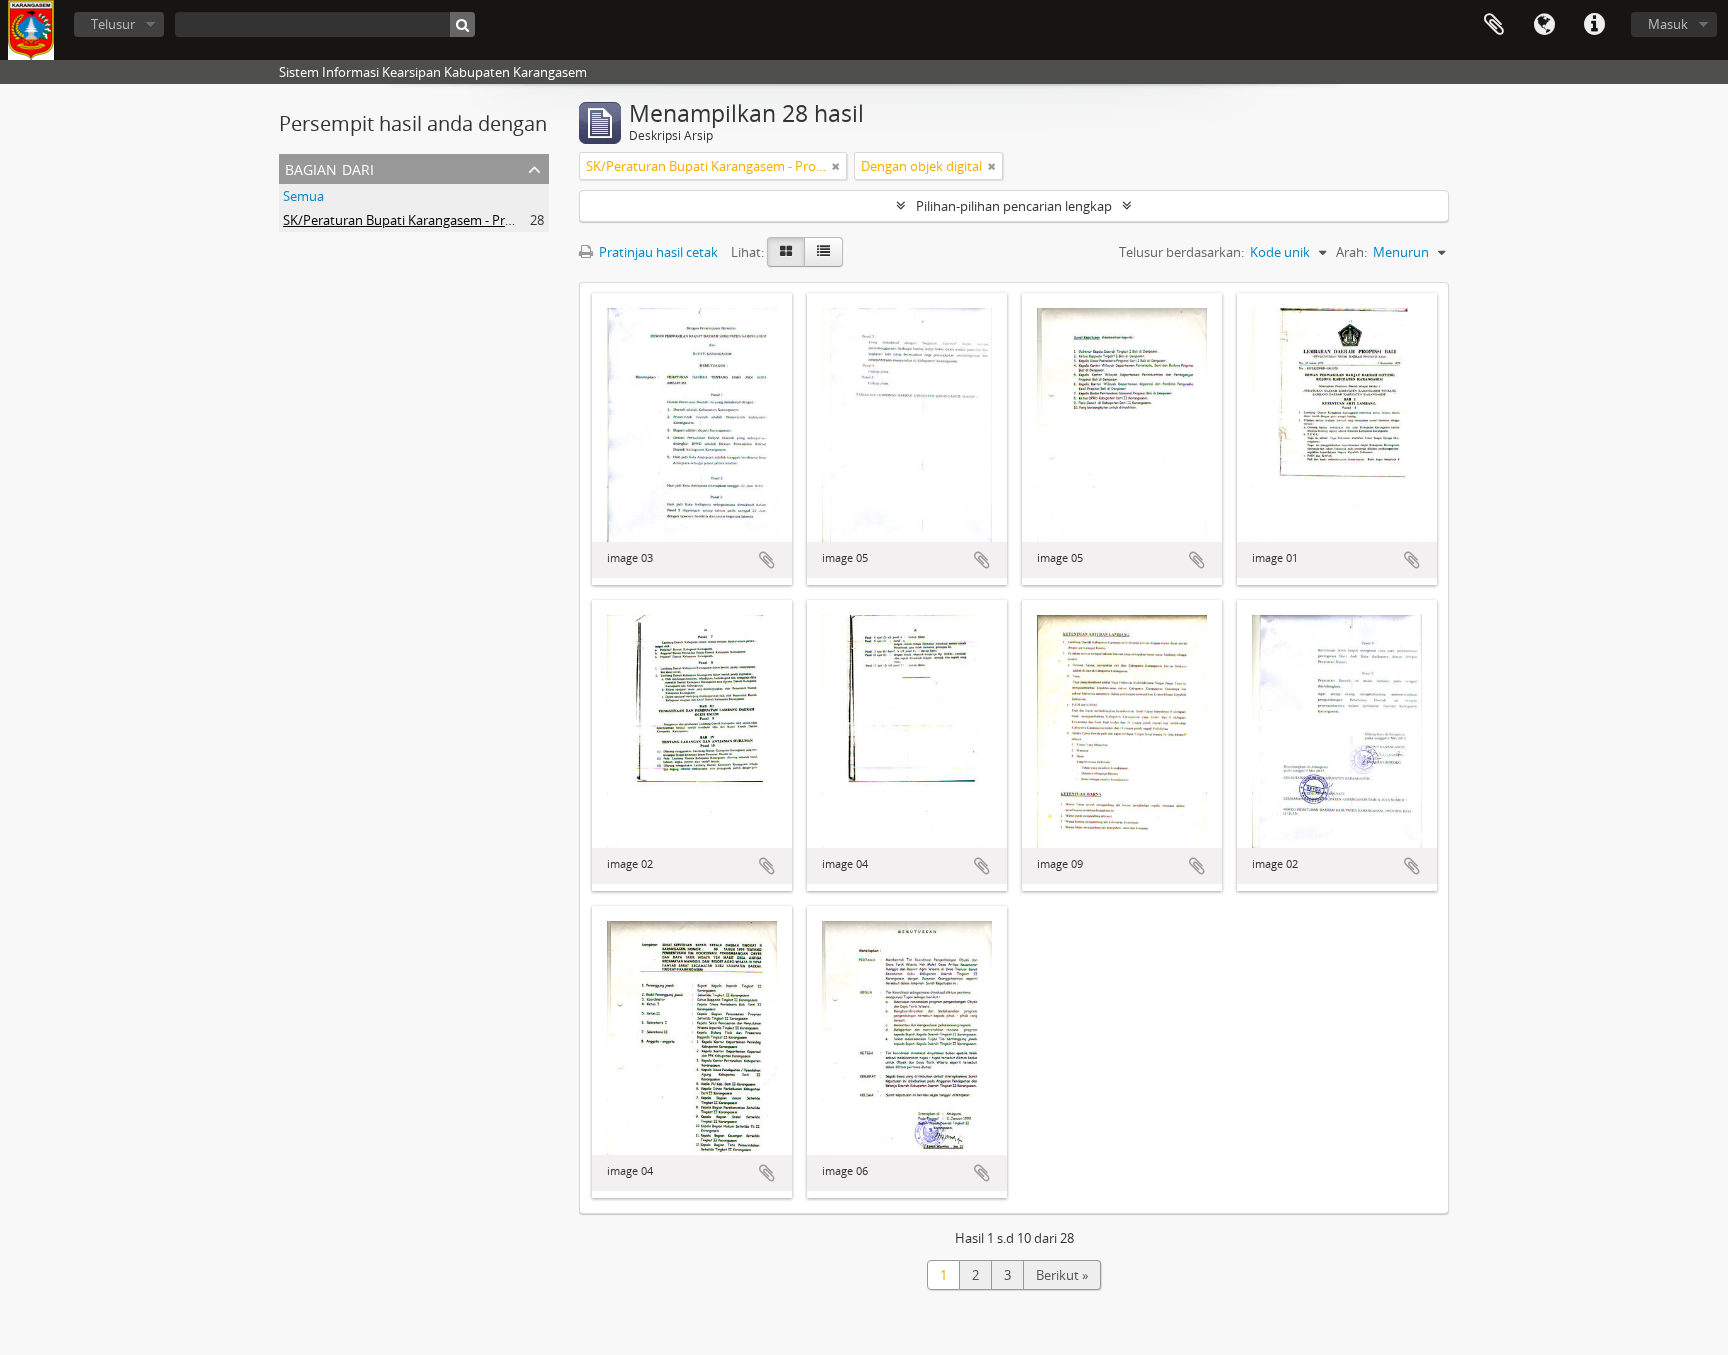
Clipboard (1494, 25)
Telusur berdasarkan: (1181, 252)
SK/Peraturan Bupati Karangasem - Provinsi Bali (423, 220)
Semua (303, 196)
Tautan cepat (1594, 25)
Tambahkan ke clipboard (767, 560)
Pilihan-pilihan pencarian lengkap (1014, 206)
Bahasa (1544, 25)
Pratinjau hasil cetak (657, 252)
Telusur (113, 24)
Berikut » (1062, 1275)
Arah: (1351, 252)
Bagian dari (329, 167)
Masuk (1668, 24)
